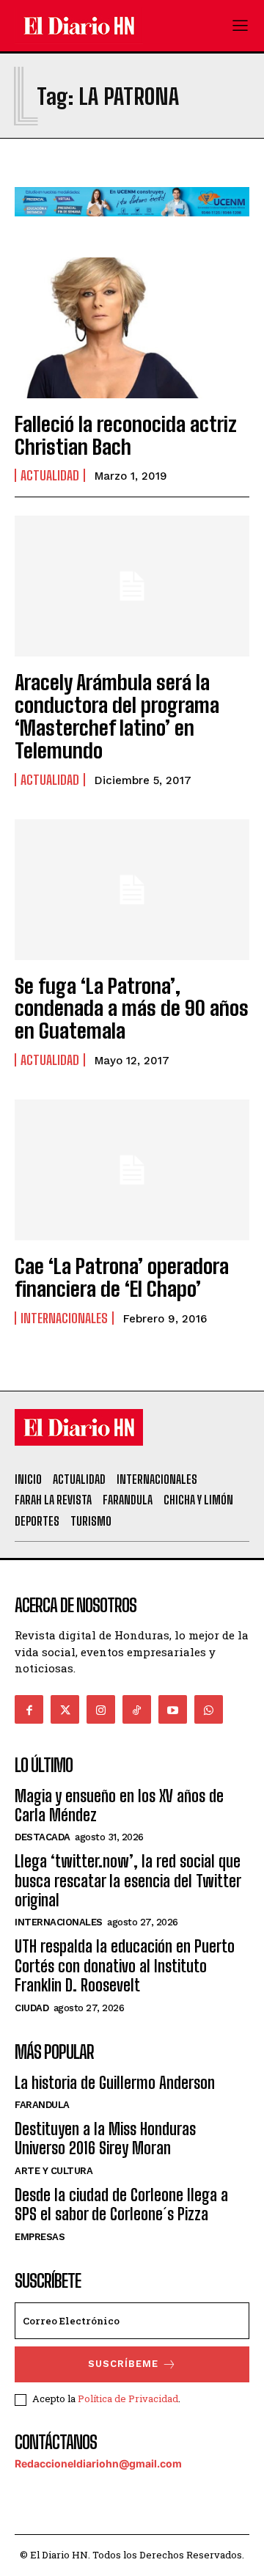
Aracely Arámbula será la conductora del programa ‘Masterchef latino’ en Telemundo (117, 716)
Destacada (43, 1837)
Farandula (42, 2105)
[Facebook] (29, 1709)
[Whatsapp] (209, 1709)
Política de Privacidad (128, 2398)
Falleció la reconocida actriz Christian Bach (126, 435)
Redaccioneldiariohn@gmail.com (98, 2463)
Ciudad (32, 2008)
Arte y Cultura (54, 2171)
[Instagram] (101, 1709)
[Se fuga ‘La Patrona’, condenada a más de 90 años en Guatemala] (132, 890)
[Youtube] (173, 1709)
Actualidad (50, 475)
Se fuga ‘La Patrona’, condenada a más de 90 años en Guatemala (132, 1009)
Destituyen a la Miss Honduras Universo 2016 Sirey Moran (105, 2138)
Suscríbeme (123, 2364)
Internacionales (64, 1318)
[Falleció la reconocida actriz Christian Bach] (132, 328)
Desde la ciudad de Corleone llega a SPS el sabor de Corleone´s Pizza (121, 2204)
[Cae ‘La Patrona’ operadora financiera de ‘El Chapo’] (132, 1170)
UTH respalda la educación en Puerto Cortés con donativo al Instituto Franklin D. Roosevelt (125, 1966)
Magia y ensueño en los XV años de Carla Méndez (119, 1805)
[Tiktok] (137, 1709)
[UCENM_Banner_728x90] (132, 228)
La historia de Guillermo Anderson (115, 2083)
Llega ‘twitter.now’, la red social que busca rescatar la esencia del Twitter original (128, 1881)
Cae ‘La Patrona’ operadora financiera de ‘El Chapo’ (122, 1277)
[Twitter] (65, 1709)
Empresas (40, 2237)
